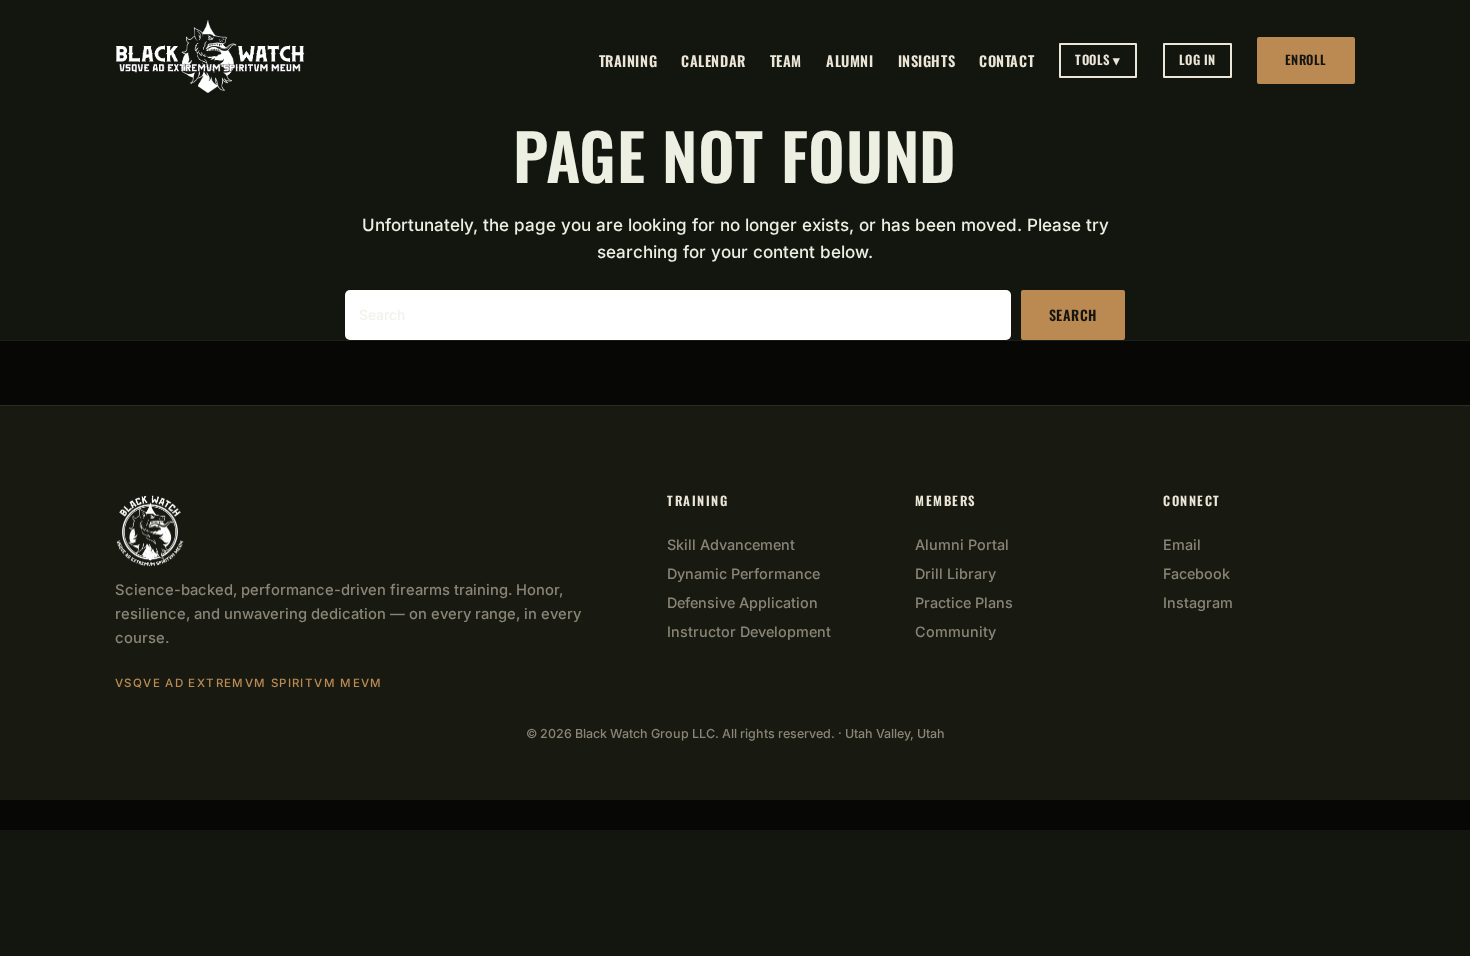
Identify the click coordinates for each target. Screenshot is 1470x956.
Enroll (1306, 59)
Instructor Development (749, 631)
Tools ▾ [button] (1098, 59)
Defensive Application (742, 602)
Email (1182, 544)
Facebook (1196, 573)
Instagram (1198, 602)
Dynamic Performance (743, 573)
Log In (1197, 59)
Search (1073, 314)
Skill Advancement (731, 544)
